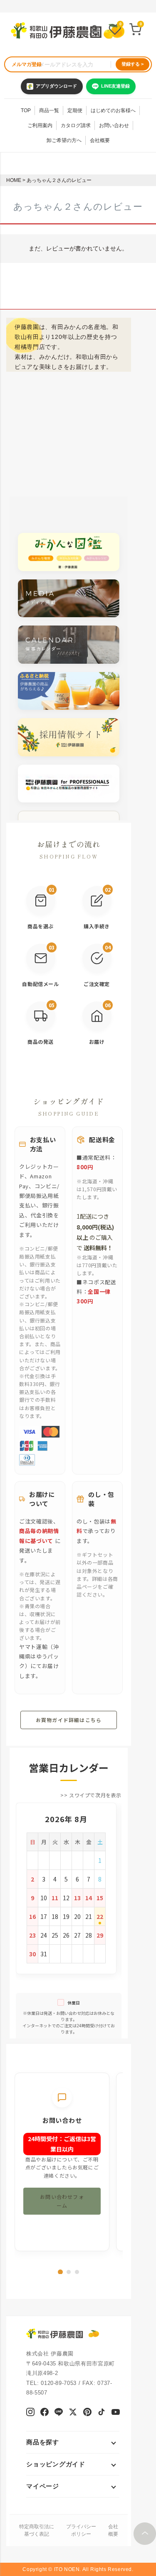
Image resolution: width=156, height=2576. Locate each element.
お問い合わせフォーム (62, 2201)
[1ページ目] (60, 2272)
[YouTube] (115, 2413)
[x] (73, 2413)
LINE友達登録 (115, 86)
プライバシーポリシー (81, 2530)
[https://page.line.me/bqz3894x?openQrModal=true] (58, 2413)
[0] (115, 30)
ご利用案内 (40, 125)
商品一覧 (49, 110)
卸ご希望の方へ (64, 140)
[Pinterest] (87, 2413)
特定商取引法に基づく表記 (37, 2530)
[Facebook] (44, 2413)
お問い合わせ (114, 125)
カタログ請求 (76, 125)
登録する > (132, 64)
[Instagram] (30, 2413)
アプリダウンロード (56, 86)
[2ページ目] (69, 2272)
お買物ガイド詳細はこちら (69, 1720)
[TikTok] (101, 2413)
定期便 (75, 110)
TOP (26, 110)
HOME (14, 180)
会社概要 (100, 140)
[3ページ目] (77, 2272)
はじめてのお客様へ (113, 110)
